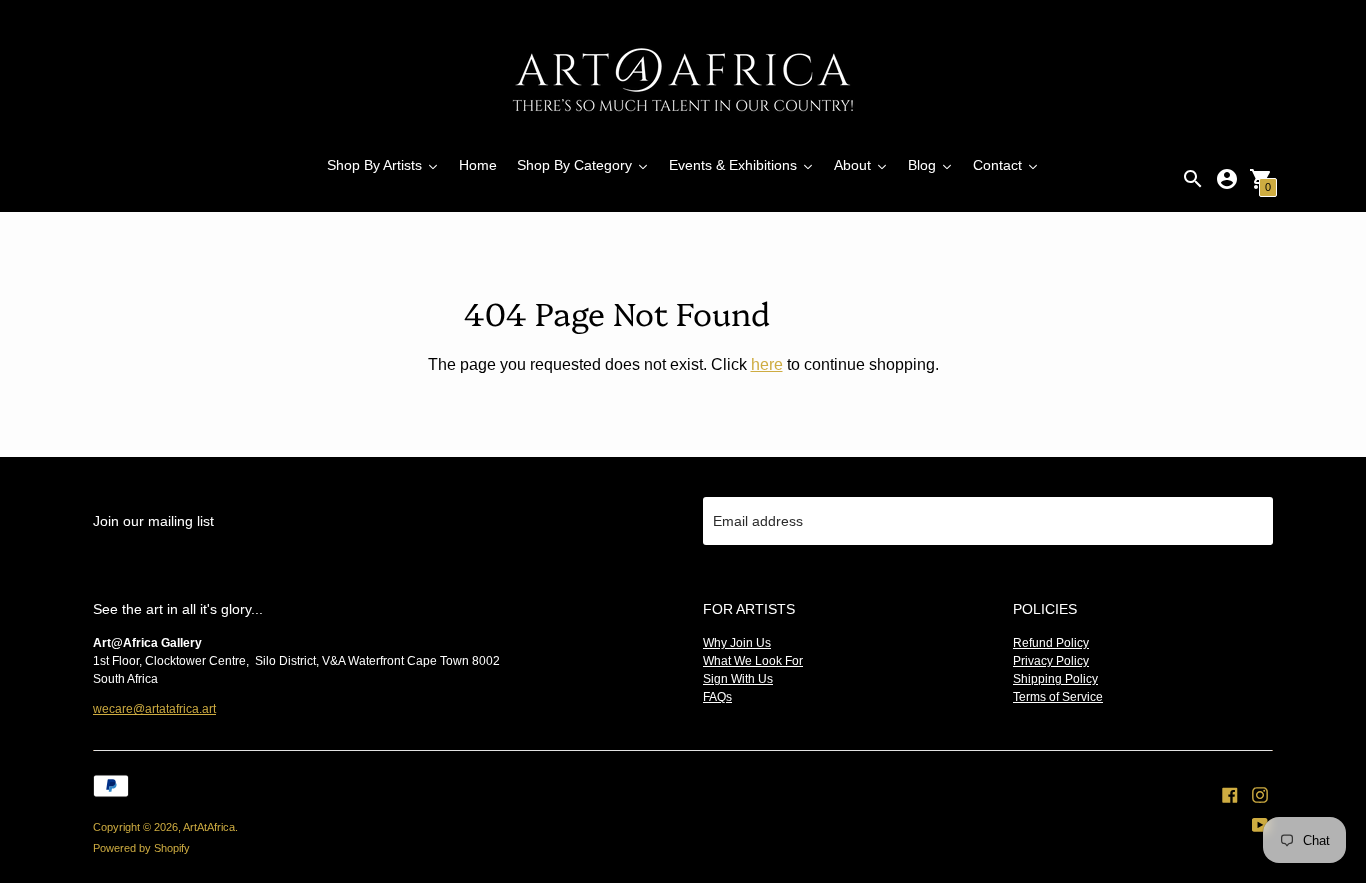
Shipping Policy (1055, 679)
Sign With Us (738, 679)
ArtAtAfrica (209, 827)
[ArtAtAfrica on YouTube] (1260, 823)
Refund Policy (1051, 643)
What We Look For (753, 661)
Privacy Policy (1051, 661)
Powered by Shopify (141, 848)
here (767, 364)
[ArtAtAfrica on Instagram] (1260, 793)
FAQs (717, 697)
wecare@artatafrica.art (154, 709)
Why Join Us (737, 643)
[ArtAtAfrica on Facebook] (1230, 793)
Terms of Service (1058, 697)
